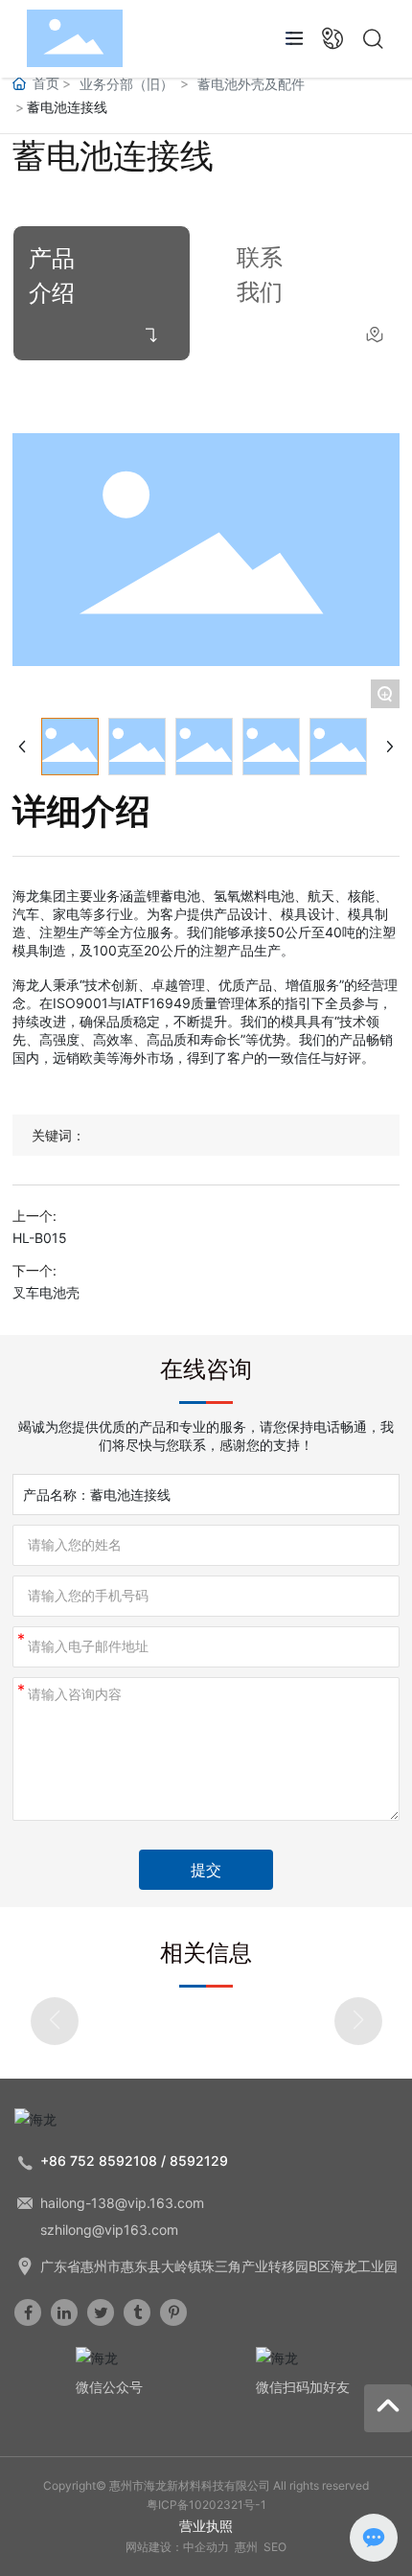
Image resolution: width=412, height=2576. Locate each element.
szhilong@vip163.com (109, 2230)
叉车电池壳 (46, 1292)
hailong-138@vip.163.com (122, 2203)
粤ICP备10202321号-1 (206, 2505)
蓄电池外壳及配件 (251, 84)
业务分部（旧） (126, 84)
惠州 (246, 2547)
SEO (275, 2547)
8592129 (199, 2161)
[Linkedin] (64, 2312)
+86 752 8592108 (99, 2161)
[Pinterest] (173, 2312)
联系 (260, 257)
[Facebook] (28, 2312)
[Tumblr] (137, 2312)
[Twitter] (101, 2312)
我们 (260, 292)
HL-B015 (40, 1238)
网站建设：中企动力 (177, 2547)
